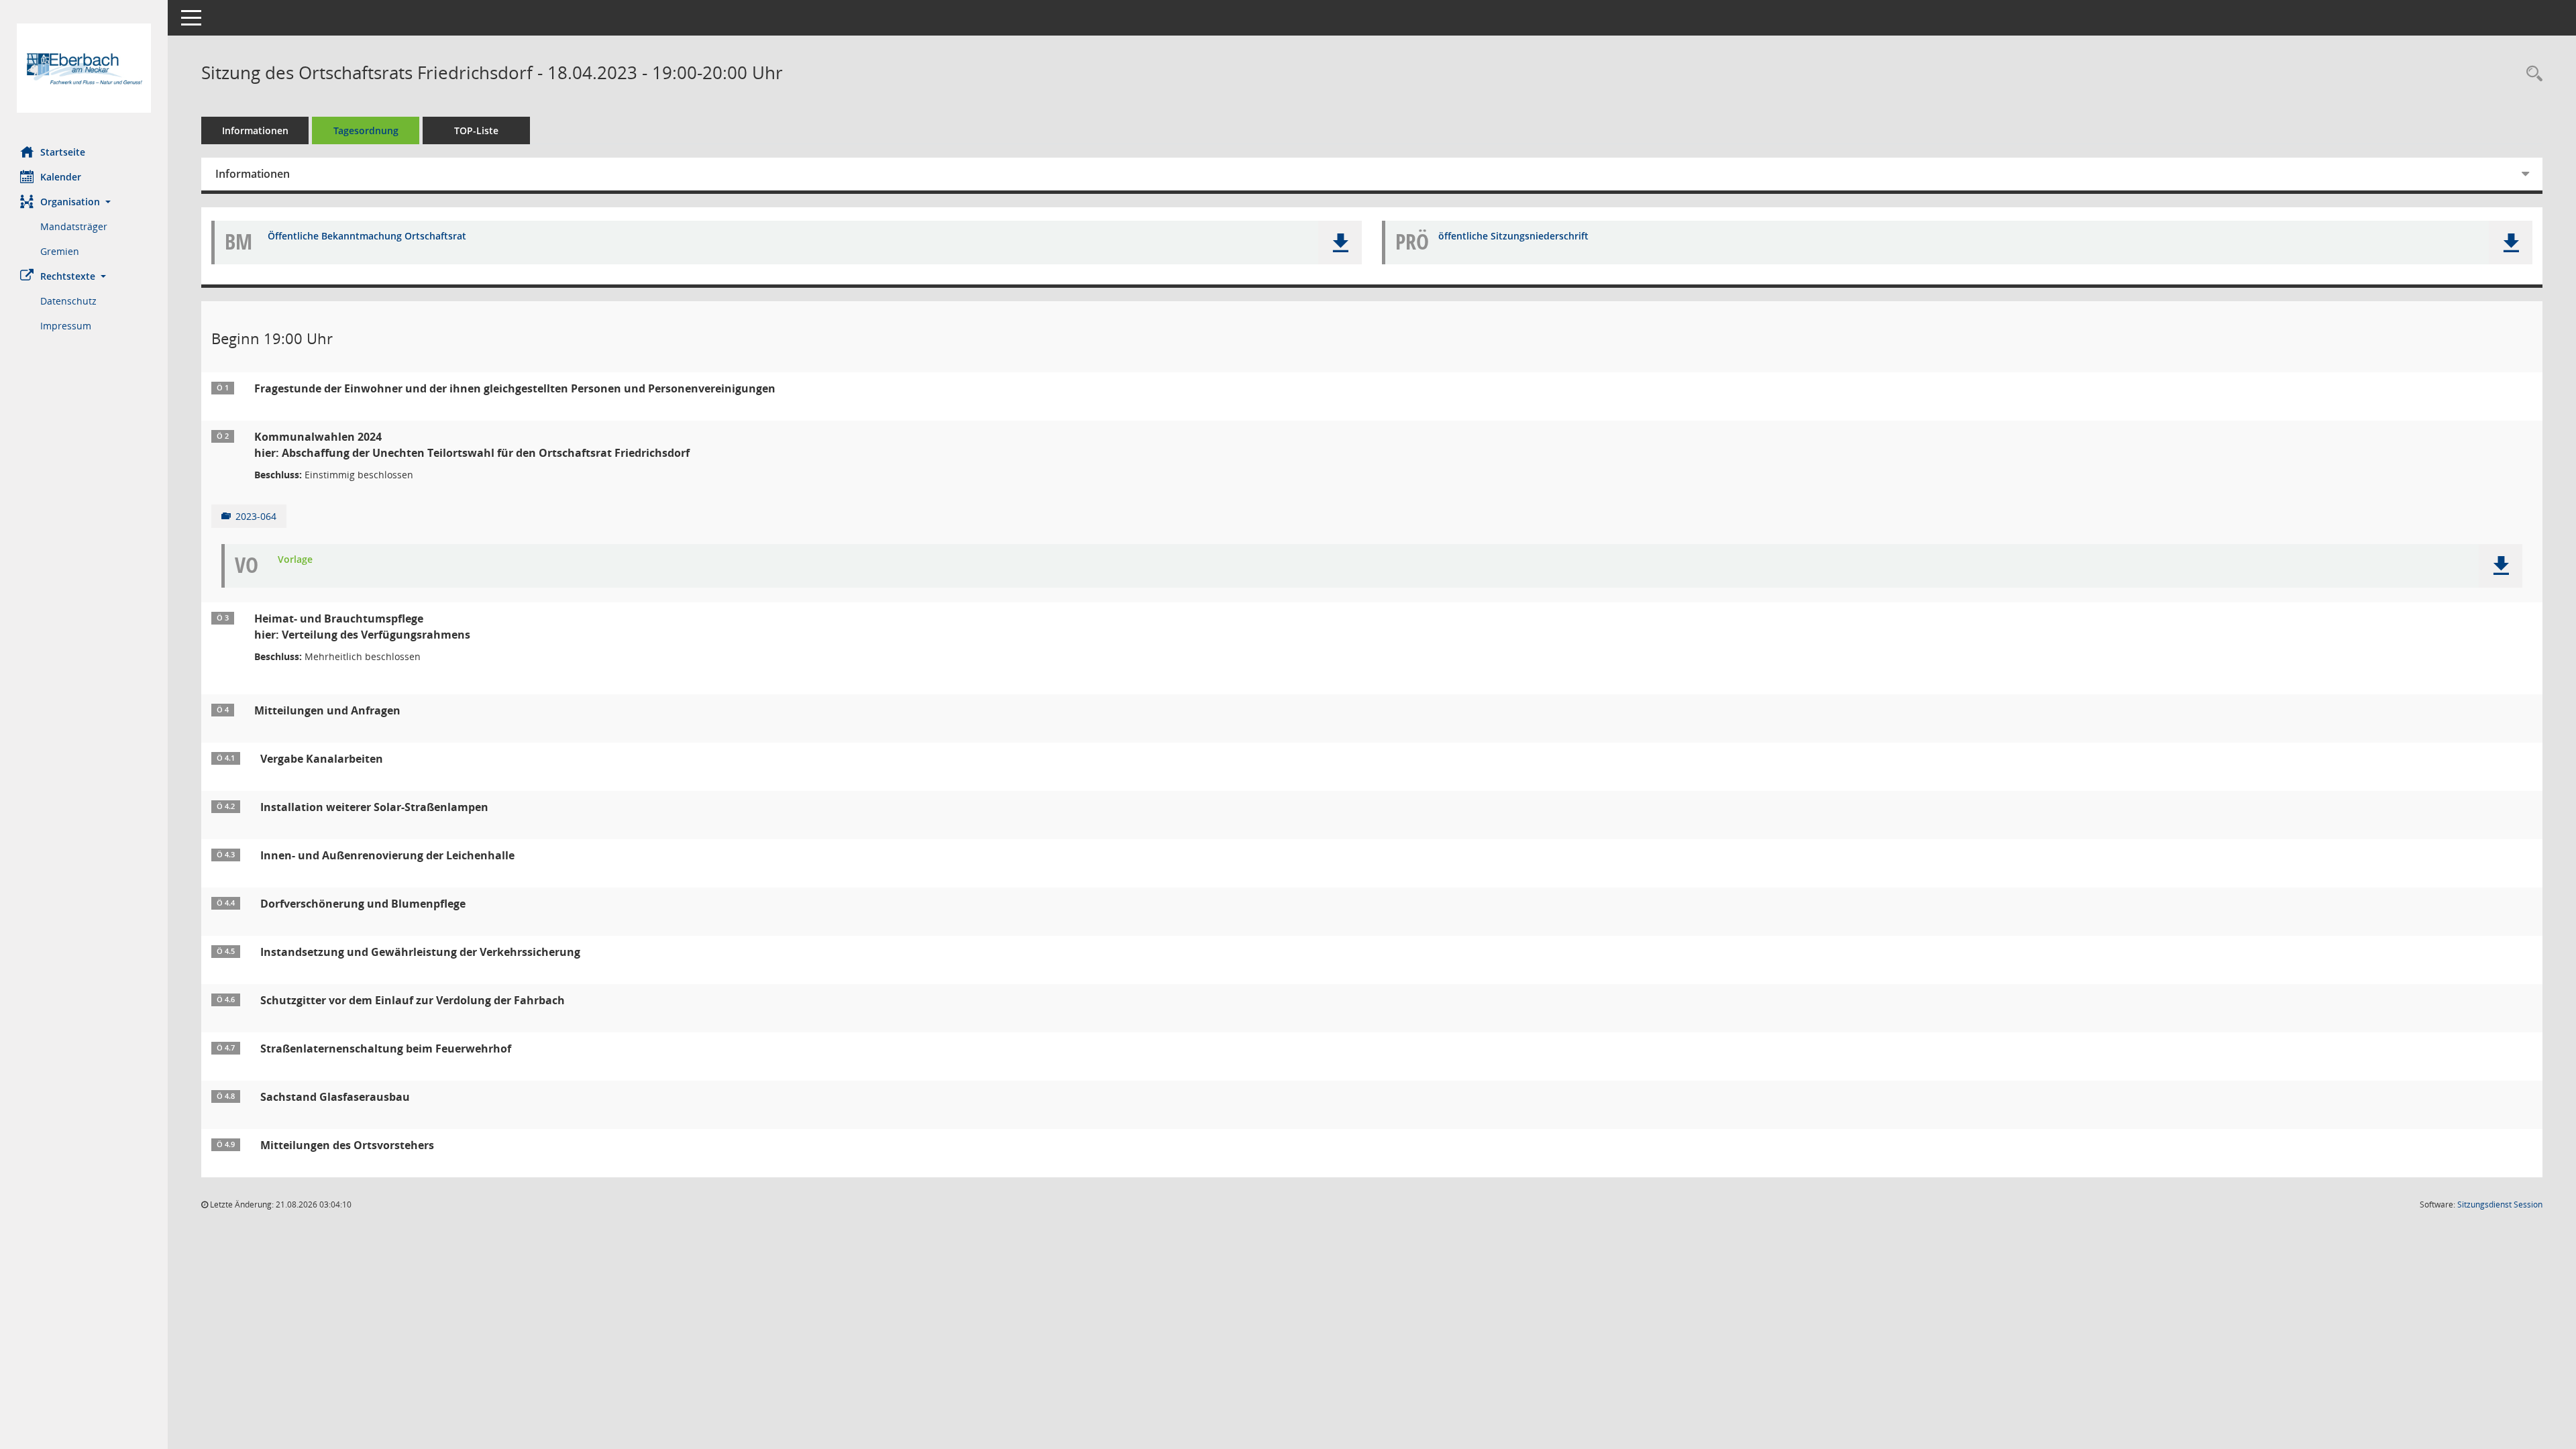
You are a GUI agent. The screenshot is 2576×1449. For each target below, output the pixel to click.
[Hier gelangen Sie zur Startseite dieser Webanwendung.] (84, 68)
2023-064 (256, 516)
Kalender (61, 177)
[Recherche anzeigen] (2531, 74)
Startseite (63, 152)
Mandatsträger (74, 226)
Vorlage (295, 560)
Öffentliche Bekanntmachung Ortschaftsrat (367, 236)
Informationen (255, 130)
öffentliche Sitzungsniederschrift (1513, 236)
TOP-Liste (476, 130)
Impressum (66, 326)
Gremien (60, 251)
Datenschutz (68, 301)
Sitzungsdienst (2500, 1204)
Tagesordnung (366, 130)
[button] (84, 202)
